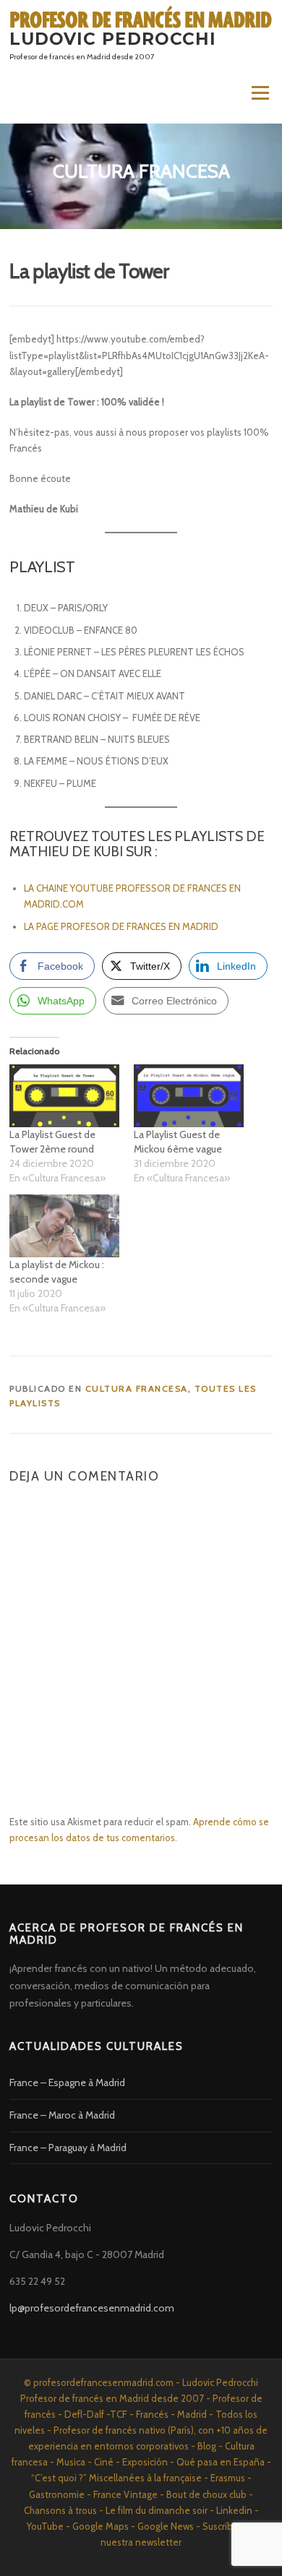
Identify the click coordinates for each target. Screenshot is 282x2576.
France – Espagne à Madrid (67, 2082)
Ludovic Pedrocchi (113, 39)
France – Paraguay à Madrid (68, 2148)
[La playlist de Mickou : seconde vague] (64, 1226)
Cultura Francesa (137, 1388)
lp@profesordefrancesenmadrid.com (92, 2308)
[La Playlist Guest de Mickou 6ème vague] (189, 1096)
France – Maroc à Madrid (62, 2115)
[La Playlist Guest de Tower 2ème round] (64, 1096)
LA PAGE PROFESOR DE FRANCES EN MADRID (122, 926)
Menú (260, 92)
